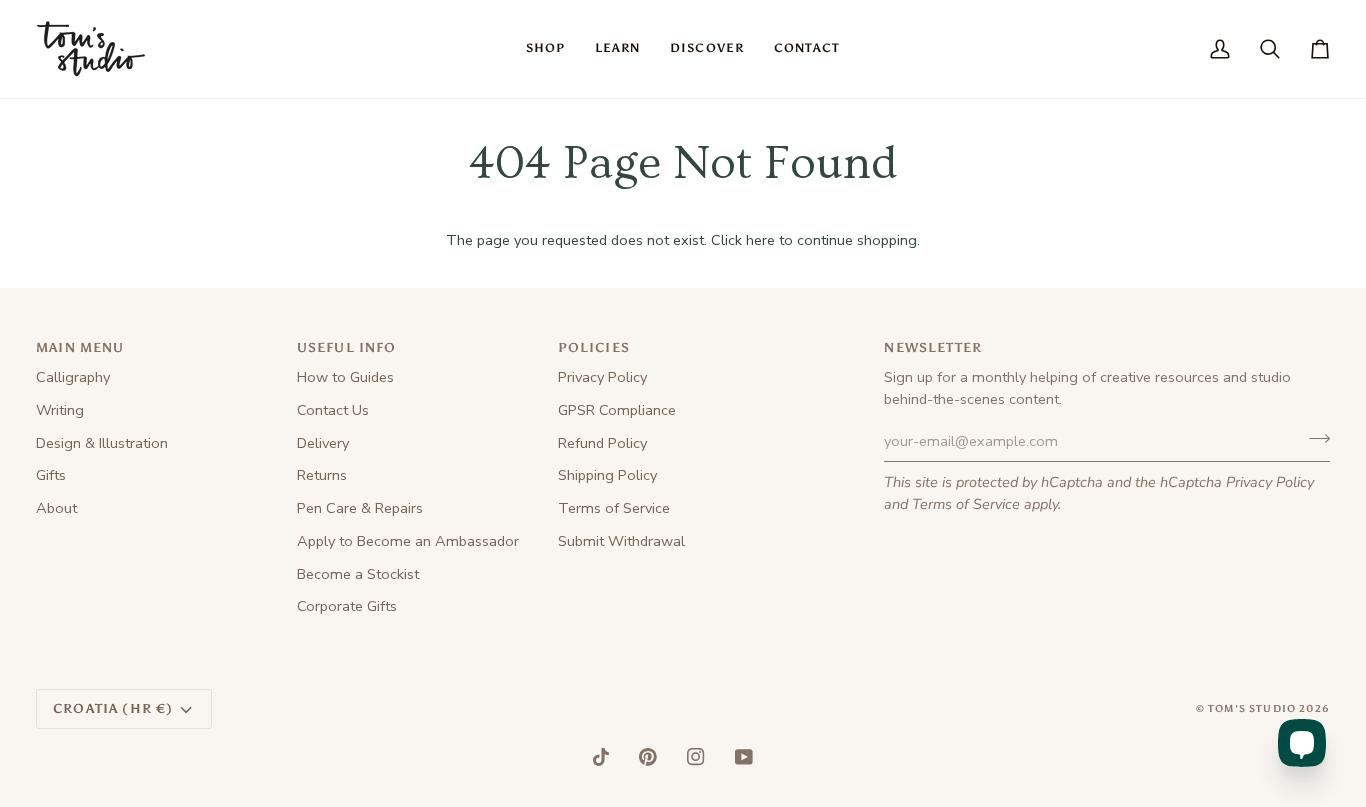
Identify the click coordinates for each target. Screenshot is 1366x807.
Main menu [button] (80, 347)
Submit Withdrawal (621, 541)
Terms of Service (966, 504)
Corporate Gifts (347, 606)
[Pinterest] (648, 757)
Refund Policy (602, 443)
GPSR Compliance (617, 410)
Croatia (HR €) (113, 708)
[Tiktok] (601, 757)
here (760, 240)
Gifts (51, 475)
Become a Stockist (358, 574)
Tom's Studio (1252, 709)
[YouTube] (744, 757)
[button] (545, 49)
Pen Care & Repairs (360, 508)
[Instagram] (696, 757)
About (56, 508)
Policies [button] (594, 347)
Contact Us (333, 410)
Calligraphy (73, 377)
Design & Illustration (102, 443)
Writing (60, 410)
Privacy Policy (1270, 482)
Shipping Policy (607, 475)
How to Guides (345, 377)
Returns (322, 475)
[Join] (1313, 439)
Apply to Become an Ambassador (408, 541)
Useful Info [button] (347, 347)
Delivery (323, 443)
